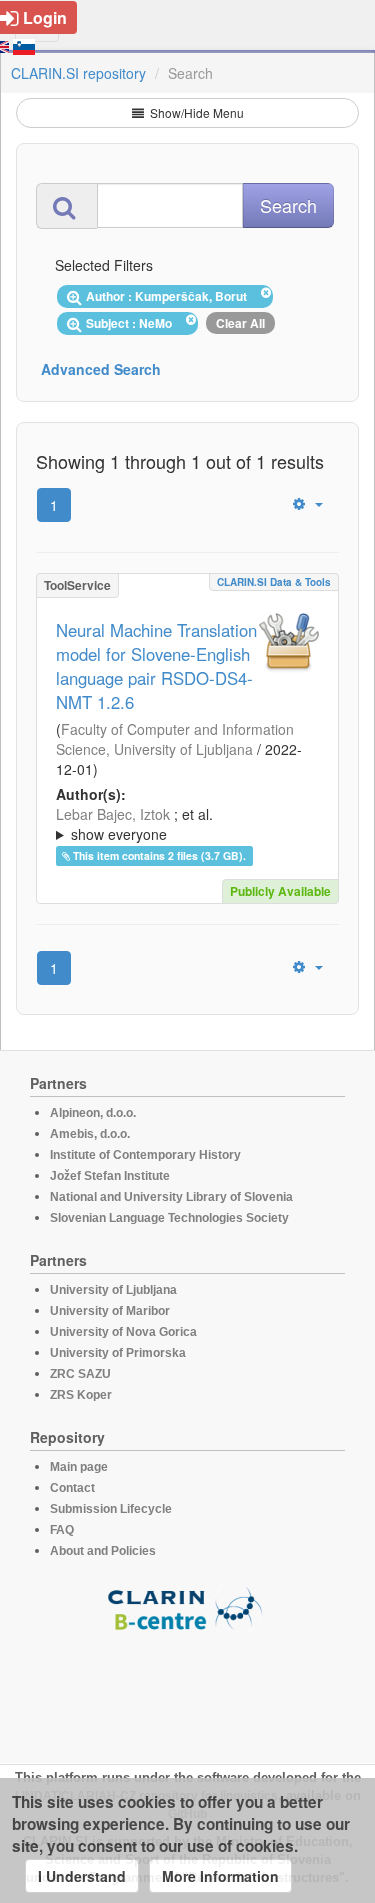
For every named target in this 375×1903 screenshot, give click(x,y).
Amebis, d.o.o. (90, 1134)
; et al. (134, 824)
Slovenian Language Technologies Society (169, 1218)
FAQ (62, 1530)
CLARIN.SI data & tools (274, 582)
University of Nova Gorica (123, 1332)
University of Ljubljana (113, 1290)
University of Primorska (118, 1353)
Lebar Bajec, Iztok (113, 814)
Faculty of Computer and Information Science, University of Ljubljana (175, 739)
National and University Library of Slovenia (171, 1197)
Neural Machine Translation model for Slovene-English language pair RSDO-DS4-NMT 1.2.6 (156, 666)
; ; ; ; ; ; (186, 824)
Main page (79, 1467)
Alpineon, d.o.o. (93, 1113)
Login (45, 17)
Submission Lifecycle (111, 1509)
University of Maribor (110, 1311)
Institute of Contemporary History (145, 1155)
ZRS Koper (81, 1395)
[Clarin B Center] (188, 1607)
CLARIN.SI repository (78, 73)
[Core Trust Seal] (188, 1689)
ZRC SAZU (80, 1374)
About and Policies (103, 1551)
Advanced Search (101, 369)
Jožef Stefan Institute (110, 1176)
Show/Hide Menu (195, 112)
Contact (72, 1488)
